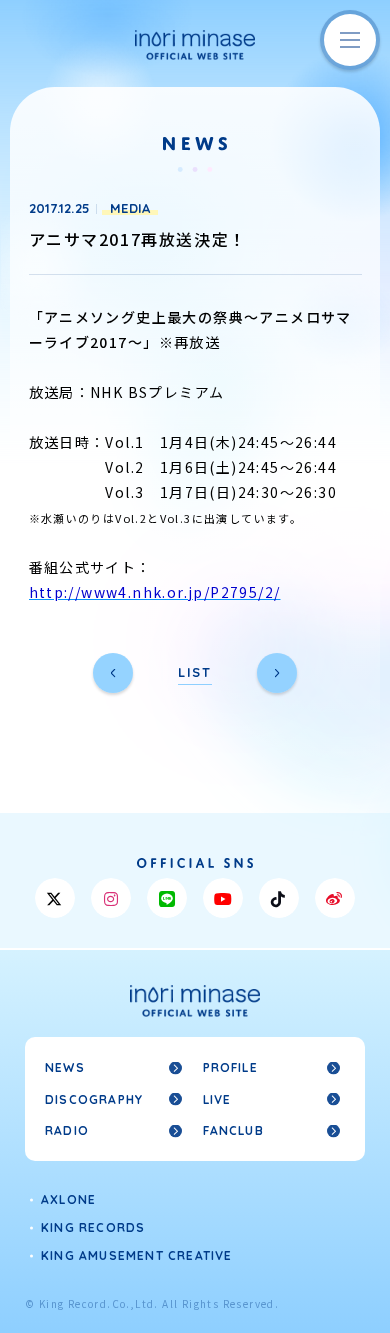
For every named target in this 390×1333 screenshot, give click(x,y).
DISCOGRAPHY (94, 1099)
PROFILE (230, 1067)
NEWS (65, 1067)
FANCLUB (233, 1130)
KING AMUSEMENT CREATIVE (137, 1255)
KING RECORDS (93, 1227)
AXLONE (68, 1199)
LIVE (217, 1099)
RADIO (67, 1130)
